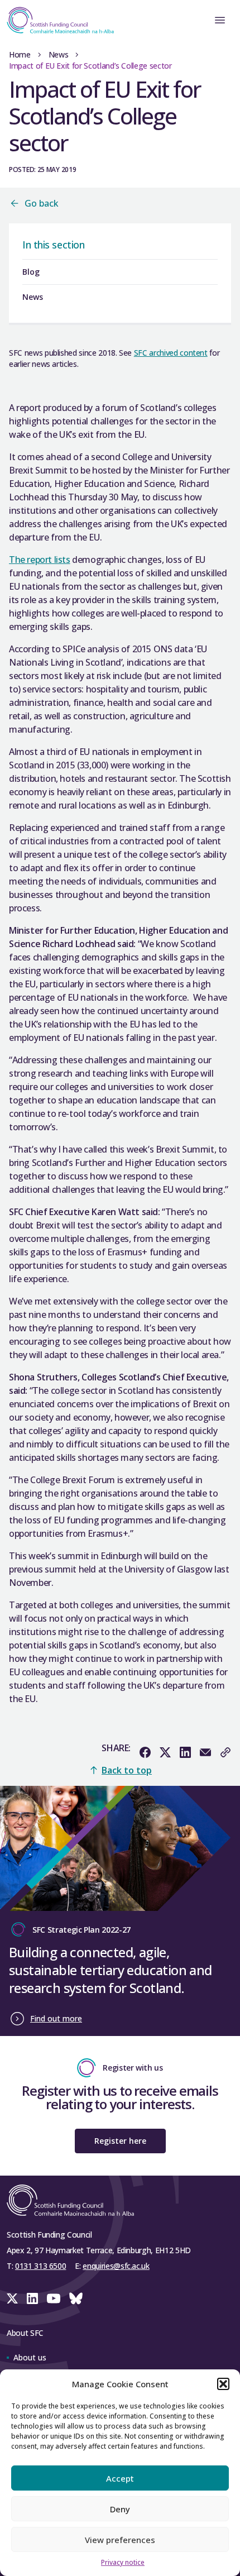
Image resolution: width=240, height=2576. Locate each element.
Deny (120, 2509)
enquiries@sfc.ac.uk (116, 2266)
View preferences (120, 2540)
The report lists (40, 560)
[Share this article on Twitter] (165, 1752)
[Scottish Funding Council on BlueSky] (76, 2298)
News (59, 54)
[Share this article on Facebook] (145, 1752)
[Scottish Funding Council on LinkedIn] (32, 2298)
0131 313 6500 (40, 2266)
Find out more (56, 2018)
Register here (120, 2141)
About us (30, 2357)
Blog (31, 272)
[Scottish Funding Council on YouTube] (54, 2298)
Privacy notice (123, 2562)
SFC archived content (171, 353)
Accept (120, 2478)
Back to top (127, 1770)
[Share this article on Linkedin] (185, 1752)
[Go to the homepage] (57, 20)
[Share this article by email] (205, 1752)
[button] (223, 2384)
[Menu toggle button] (220, 20)
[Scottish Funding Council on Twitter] (12, 2298)
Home (20, 54)
